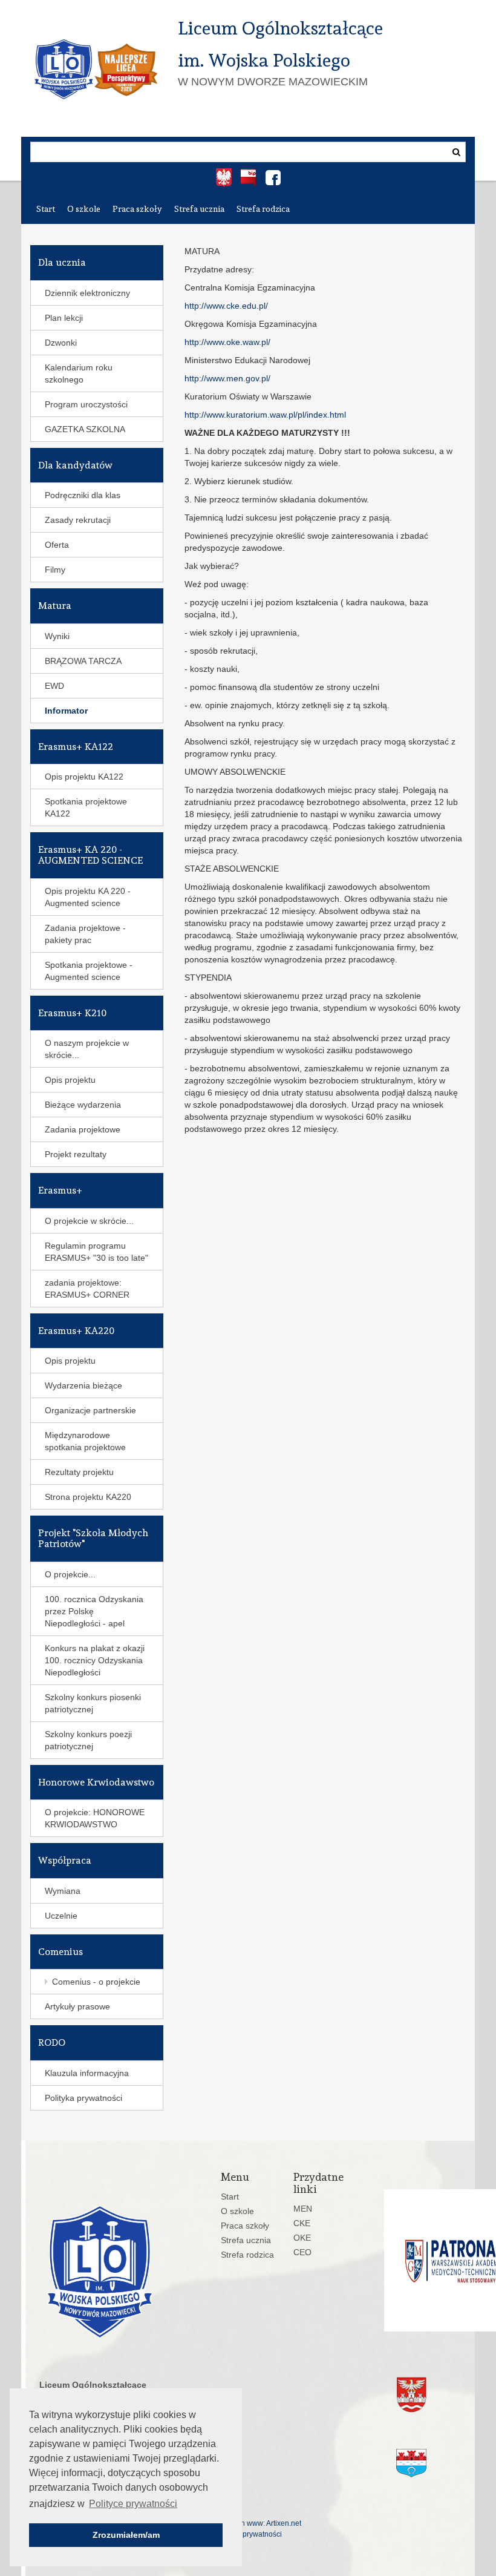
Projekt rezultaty (76, 1154)
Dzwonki (61, 343)
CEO (302, 2252)
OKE (302, 2238)
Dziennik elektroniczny (87, 293)
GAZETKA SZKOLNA (85, 429)
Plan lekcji (64, 318)
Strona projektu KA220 (88, 1497)
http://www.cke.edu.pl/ (226, 306)
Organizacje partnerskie (90, 1410)
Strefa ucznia (199, 209)
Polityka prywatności (83, 2098)
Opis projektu (70, 1080)
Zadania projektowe (83, 1129)
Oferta (57, 545)
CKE (302, 2223)
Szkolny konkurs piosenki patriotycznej (93, 1703)
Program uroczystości (86, 404)
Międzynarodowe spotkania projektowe (85, 1441)
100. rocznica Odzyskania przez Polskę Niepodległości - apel (94, 1611)
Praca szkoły (137, 209)
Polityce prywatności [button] (133, 2504)
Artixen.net (284, 2523)
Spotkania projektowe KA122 (86, 807)
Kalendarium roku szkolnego (79, 373)
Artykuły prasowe (77, 2006)
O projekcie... (70, 1574)
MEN (303, 2209)
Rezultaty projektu (79, 1472)
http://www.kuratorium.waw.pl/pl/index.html (265, 415)
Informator (66, 711)
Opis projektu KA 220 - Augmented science (88, 897)
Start (46, 209)
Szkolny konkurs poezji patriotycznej (88, 1740)
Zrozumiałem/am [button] (126, 2535)
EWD (54, 686)
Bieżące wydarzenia (83, 1105)
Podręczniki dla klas (83, 495)
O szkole (84, 209)
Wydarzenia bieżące (83, 1385)
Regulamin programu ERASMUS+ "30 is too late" (96, 1252)
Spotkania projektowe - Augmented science (89, 971)
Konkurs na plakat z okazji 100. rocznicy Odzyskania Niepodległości (95, 1660)
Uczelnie (61, 1916)
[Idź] (456, 152)
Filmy (55, 570)
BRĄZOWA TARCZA (83, 661)
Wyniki (57, 636)
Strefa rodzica (263, 209)
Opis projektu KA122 (84, 777)
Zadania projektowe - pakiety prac (85, 934)
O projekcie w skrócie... (89, 1221)
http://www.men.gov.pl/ (227, 378)
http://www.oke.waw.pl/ (227, 342)
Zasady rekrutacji (78, 520)
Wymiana (63, 1891)
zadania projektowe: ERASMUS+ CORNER (87, 1289)
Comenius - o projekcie (96, 1982)
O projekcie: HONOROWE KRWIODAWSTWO (95, 1818)
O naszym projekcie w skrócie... (87, 1049)
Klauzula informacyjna (87, 2073)
